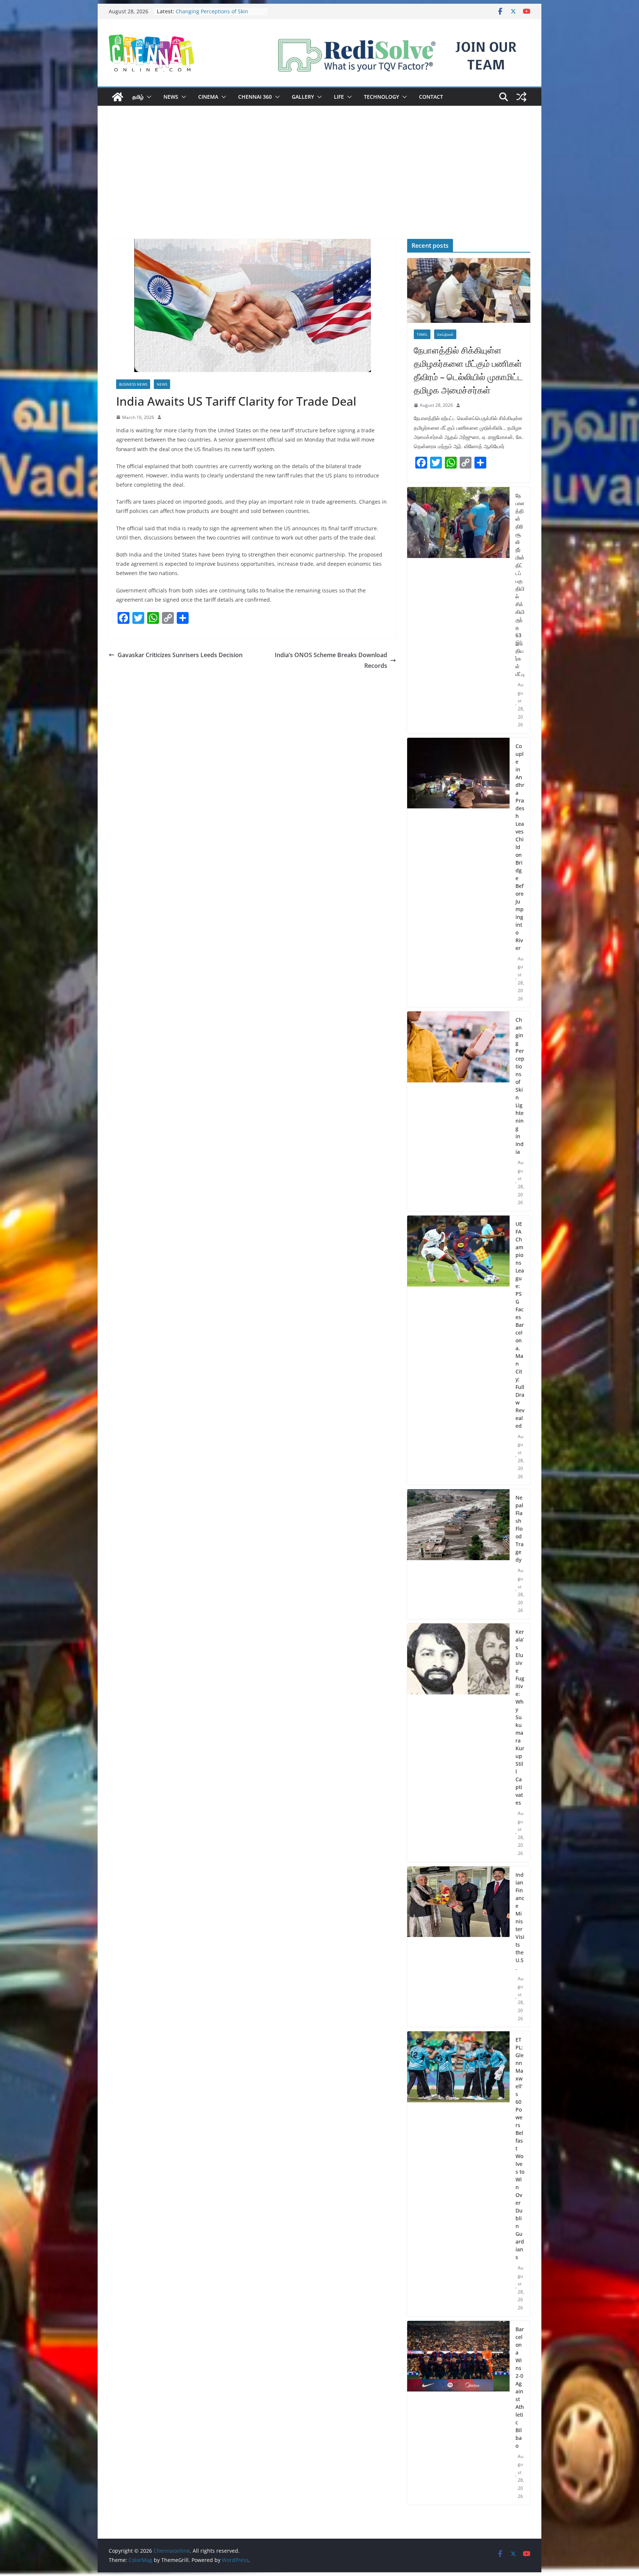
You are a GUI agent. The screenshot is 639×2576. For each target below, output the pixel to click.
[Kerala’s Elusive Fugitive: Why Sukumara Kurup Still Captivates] (458, 1743)
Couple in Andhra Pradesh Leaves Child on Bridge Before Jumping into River (520, 847)
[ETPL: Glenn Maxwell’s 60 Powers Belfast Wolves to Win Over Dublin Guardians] (458, 2174)
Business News (133, 384)
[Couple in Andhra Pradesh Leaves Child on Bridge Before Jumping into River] (458, 873)
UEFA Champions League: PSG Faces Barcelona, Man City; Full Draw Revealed (520, 1325)
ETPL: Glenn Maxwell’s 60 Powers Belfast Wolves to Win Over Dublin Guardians (520, 2148)
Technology (381, 97)
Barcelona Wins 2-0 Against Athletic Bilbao (520, 2387)
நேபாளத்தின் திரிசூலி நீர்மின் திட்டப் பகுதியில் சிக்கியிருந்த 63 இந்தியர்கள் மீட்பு (520, 585)
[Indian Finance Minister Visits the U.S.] (458, 1947)
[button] (148, 97)
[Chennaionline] (118, 97)
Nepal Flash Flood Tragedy (520, 1529)
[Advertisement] (319, 183)
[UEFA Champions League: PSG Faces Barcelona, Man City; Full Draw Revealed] (458, 1350)
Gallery (303, 97)
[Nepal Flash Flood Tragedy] (458, 1554)
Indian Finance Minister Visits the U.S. (520, 1921)
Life (339, 97)
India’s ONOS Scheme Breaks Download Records (331, 660)
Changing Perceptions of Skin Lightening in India (520, 1086)
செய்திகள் (445, 334)
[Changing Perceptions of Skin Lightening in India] (458, 1111)
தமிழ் (138, 97)
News (171, 97)
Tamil (422, 334)
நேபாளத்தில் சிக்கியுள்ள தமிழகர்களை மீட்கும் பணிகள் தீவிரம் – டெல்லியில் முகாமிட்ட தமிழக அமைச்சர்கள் (468, 370)
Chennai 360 (255, 97)
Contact (431, 97)
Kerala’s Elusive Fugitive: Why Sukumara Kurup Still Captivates (520, 1717)
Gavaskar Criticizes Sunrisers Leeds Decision (180, 655)
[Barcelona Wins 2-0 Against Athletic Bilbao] (458, 2413)
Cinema (208, 97)
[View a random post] (521, 97)
